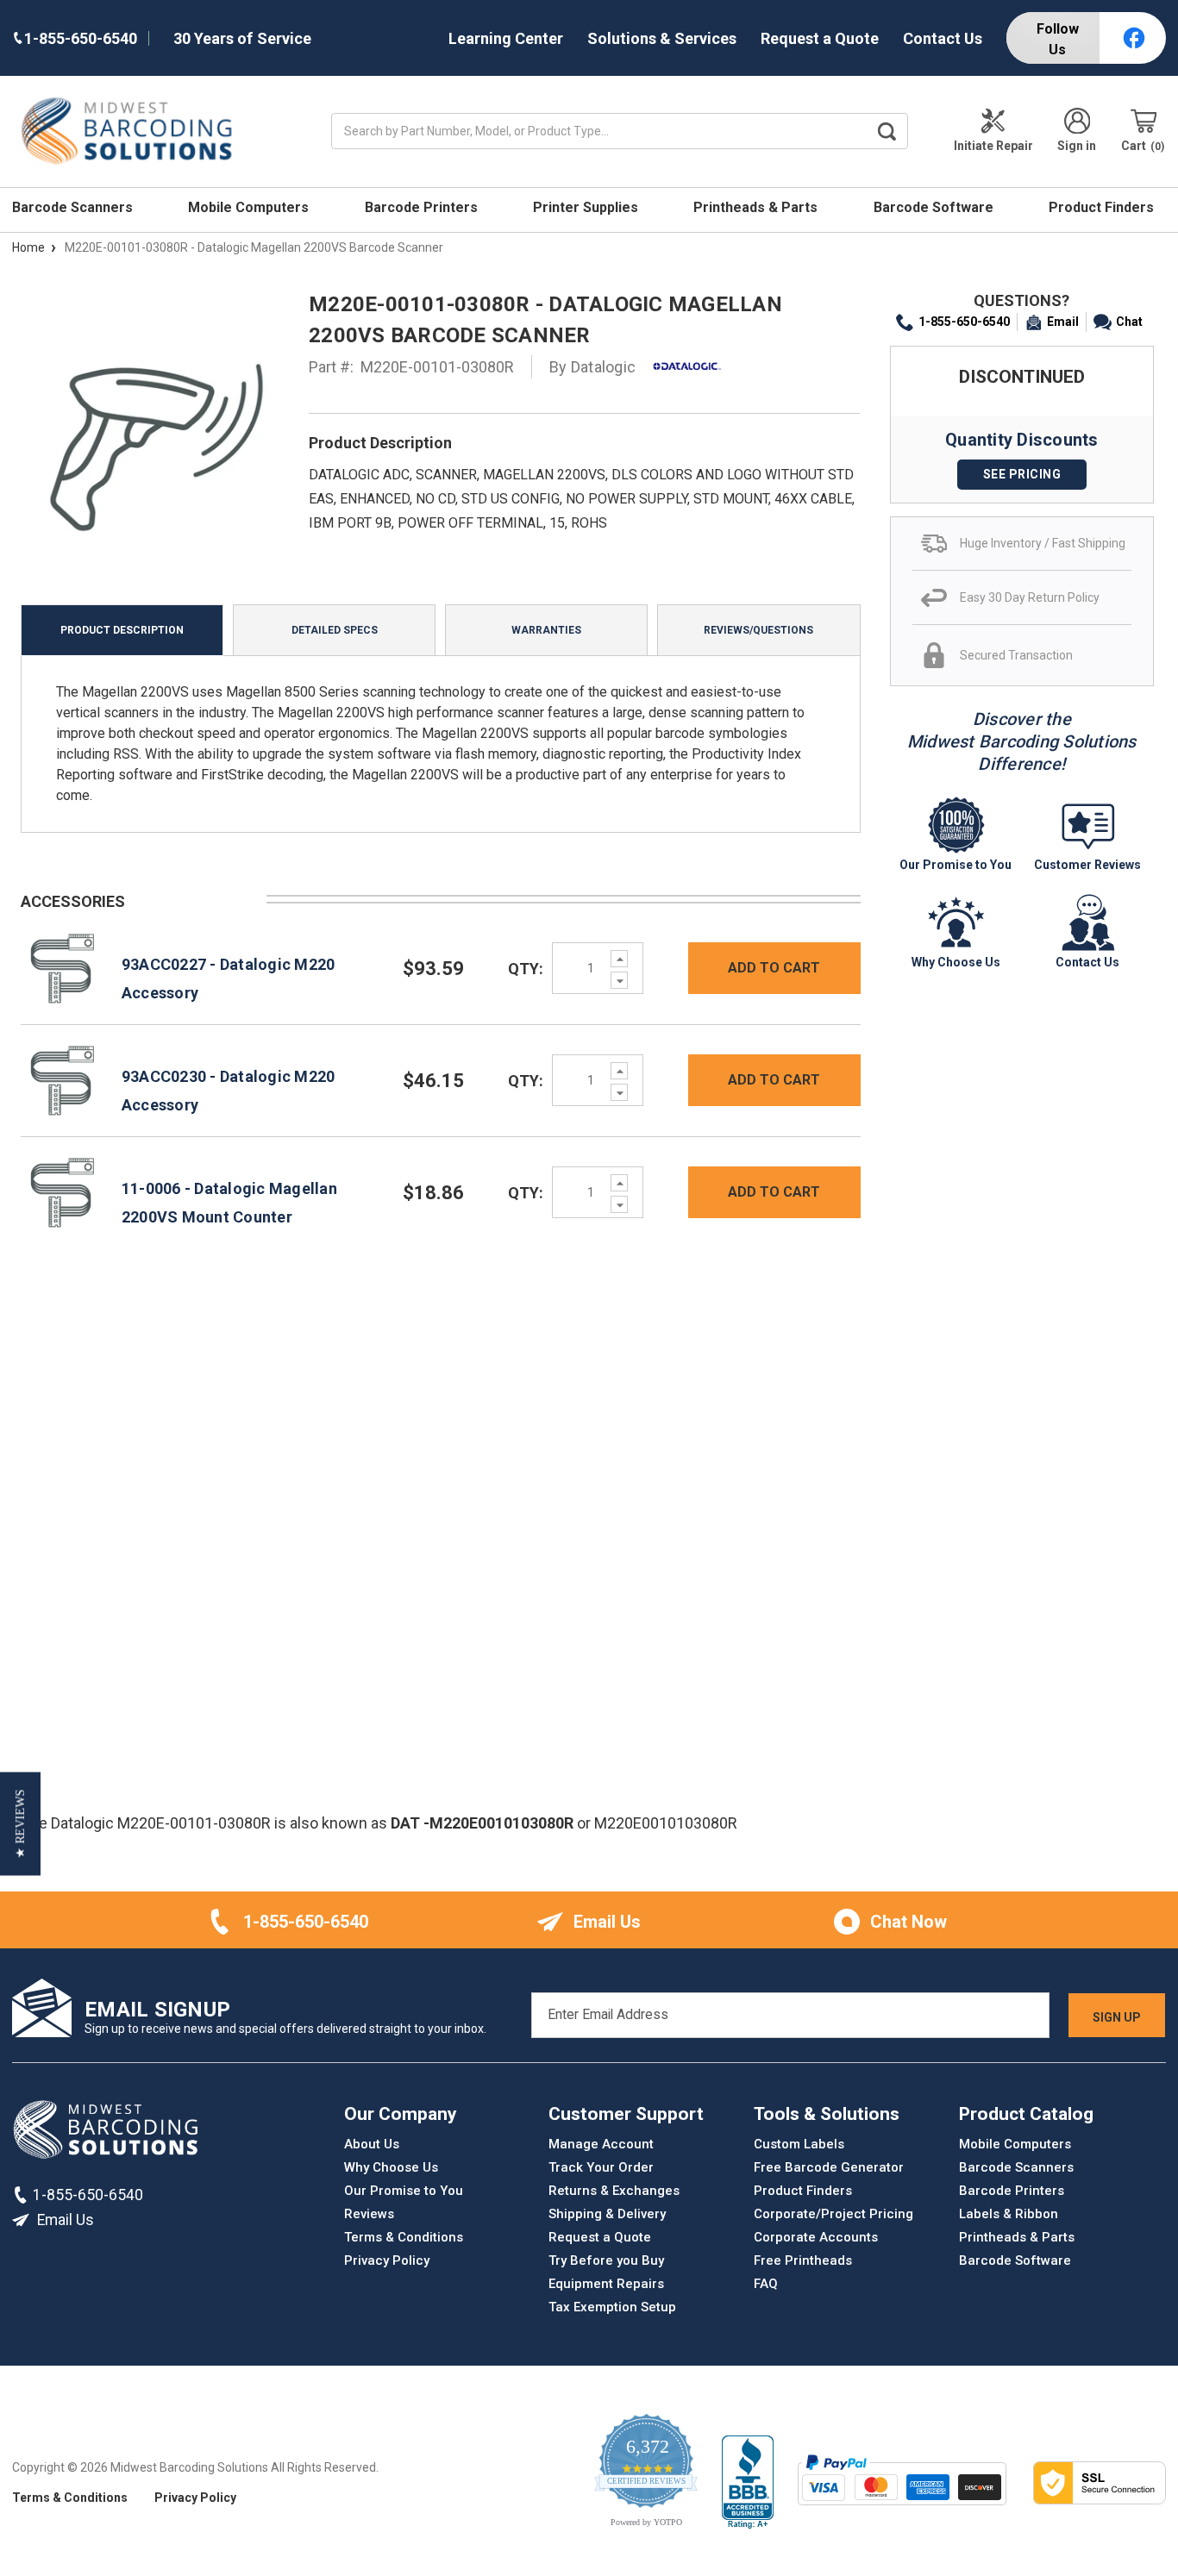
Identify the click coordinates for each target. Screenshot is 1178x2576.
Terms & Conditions (404, 2237)
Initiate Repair (993, 146)
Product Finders (1103, 207)
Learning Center (506, 38)
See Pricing (1022, 474)
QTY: (526, 969)
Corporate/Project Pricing (833, 2214)
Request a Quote (820, 38)
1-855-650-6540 (964, 322)
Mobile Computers (250, 207)
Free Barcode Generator (829, 2167)
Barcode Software (935, 207)
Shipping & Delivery (607, 2214)
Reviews (369, 2214)
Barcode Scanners (74, 207)
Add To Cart (774, 968)
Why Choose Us (391, 2167)
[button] (20, 1823)
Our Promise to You (404, 2191)
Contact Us (943, 38)
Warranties (546, 630)
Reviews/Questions (758, 630)
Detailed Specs (335, 630)
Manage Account (601, 2144)
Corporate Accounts (816, 2237)
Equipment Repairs (606, 2284)
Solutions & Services (662, 38)
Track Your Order (601, 2167)
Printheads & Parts (757, 207)
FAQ (766, 2284)
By (592, 367)
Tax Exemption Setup (612, 2307)
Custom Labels (799, 2144)
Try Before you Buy (606, 2260)
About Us (372, 2144)
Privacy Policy (387, 2260)
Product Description (122, 630)
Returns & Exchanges (614, 2191)
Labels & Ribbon (1009, 2214)
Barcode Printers (423, 207)
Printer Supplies (587, 207)
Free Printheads (803, 2260)
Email (1063, 322)
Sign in (1077, 146)
